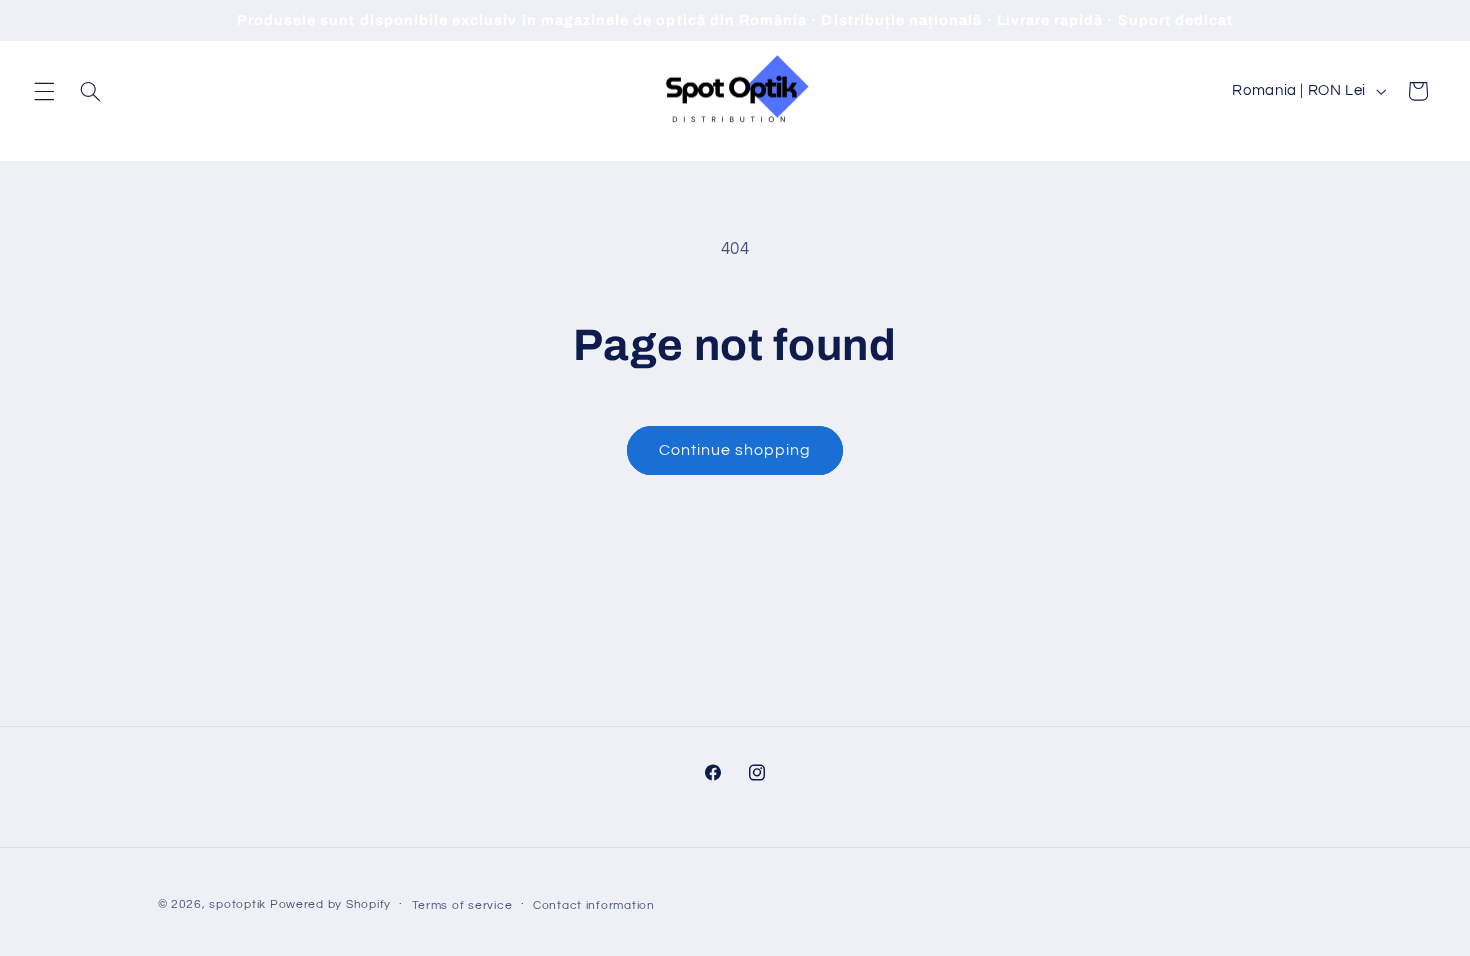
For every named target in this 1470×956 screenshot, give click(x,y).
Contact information (594, 905)
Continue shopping (735, 450)
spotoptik (237, 904)
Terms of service (462, 905)
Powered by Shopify (330, 904)
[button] (44, 91)
